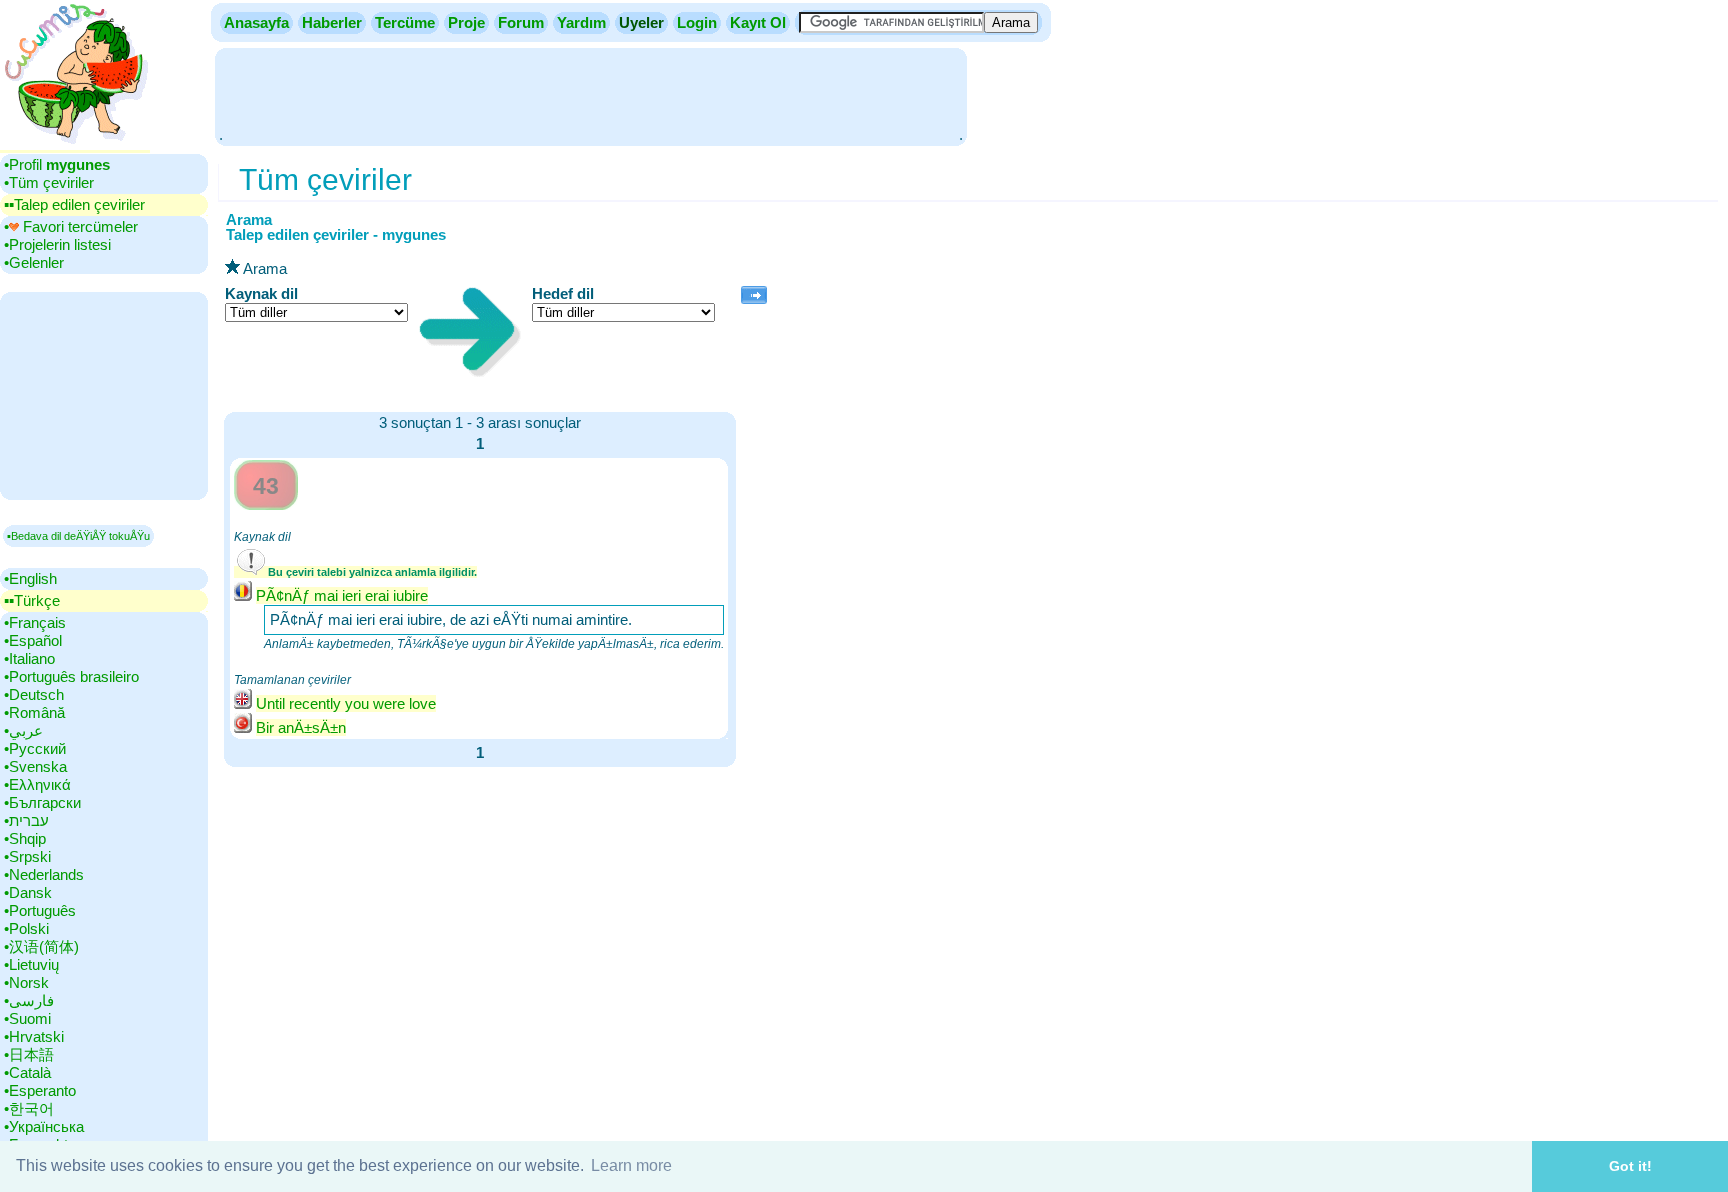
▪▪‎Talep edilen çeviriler (74, 204)
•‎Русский (35, 748)
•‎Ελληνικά (37, 784)
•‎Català (27, 1072)
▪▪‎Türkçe (32, 600)
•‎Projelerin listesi (57, 244)
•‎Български (42, 802)
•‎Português (40, 910)
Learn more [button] (631, 1165)
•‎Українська (44, 1126)
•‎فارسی (29, 1000)
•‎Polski (26, 928)
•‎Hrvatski (34, 1036)
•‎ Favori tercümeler (71, 226)
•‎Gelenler (34, 262)
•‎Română (34, 712)
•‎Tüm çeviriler (49, 182)
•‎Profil (57, 164)
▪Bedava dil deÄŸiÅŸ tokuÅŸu (78, 536)
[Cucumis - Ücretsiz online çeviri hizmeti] (75, 144)
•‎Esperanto (40, 1090)
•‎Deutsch (34, 694)
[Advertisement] (591, 95)
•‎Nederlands (44, 874)
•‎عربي (23, 730)
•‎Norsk (26, 982)
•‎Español (33, 640)
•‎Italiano (29, 658)
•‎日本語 (29, 1054)
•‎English (30, 578)
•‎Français (35, 622)
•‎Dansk (28, 892)
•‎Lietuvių (31, 964)
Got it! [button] (1630, 1166)
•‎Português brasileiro (71, 676)
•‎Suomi (27, 1018)
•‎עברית (26, 820)
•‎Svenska (35, 766)
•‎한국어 (29, 1108)
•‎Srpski (27, 856)
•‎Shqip (25, 838)
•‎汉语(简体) (41, 946)
